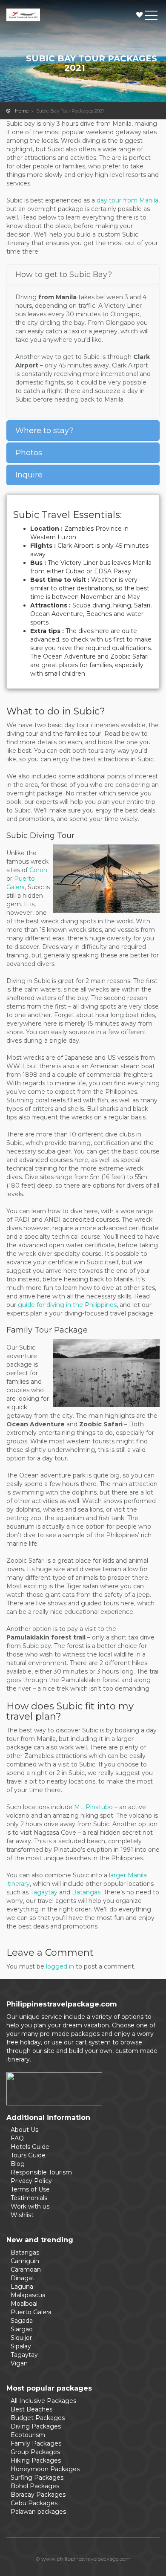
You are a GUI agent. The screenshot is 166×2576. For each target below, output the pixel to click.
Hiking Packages (36, 2460)
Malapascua (28, 2295)
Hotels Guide (30, 2147)
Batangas (86, 1892)
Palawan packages (38, 2512)
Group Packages (35, 2452)
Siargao (22, 2329)
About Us (24, 2130)
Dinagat (23, 2278)
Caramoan (26, 2270)
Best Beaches (31, 2409)
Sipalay (21, 2346)
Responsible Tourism (41, 2172)
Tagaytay (44, 1892)
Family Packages (36, 2443)
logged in (60, 1966)
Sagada (22, 2321)
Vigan (19, 2363)
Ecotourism (28, 2435)
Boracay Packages (38, 2495)
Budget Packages (38, 2418)
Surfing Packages (37, 2478)
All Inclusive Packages (43, 2401)
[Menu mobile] (151, 17)
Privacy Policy (31, 2181)
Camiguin (25, 2261)
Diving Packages (36, 2426)
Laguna (22, 2287)
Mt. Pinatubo (93, 1807)
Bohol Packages (35, 2486)
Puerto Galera (31, 2312)
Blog (18, 2164)
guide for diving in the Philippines (67, 1305)
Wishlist (140, 15)
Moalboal (24, 2304)
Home (22, 111)
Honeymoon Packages (45, 2469)
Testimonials (29, 2198)
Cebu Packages (34, 2503)
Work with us (30, 2206)
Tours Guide (28, 2155)
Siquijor (21, 2338)
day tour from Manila (127, 200)
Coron (38, 870)
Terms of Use (30, 2189)
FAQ (17, 2138)
